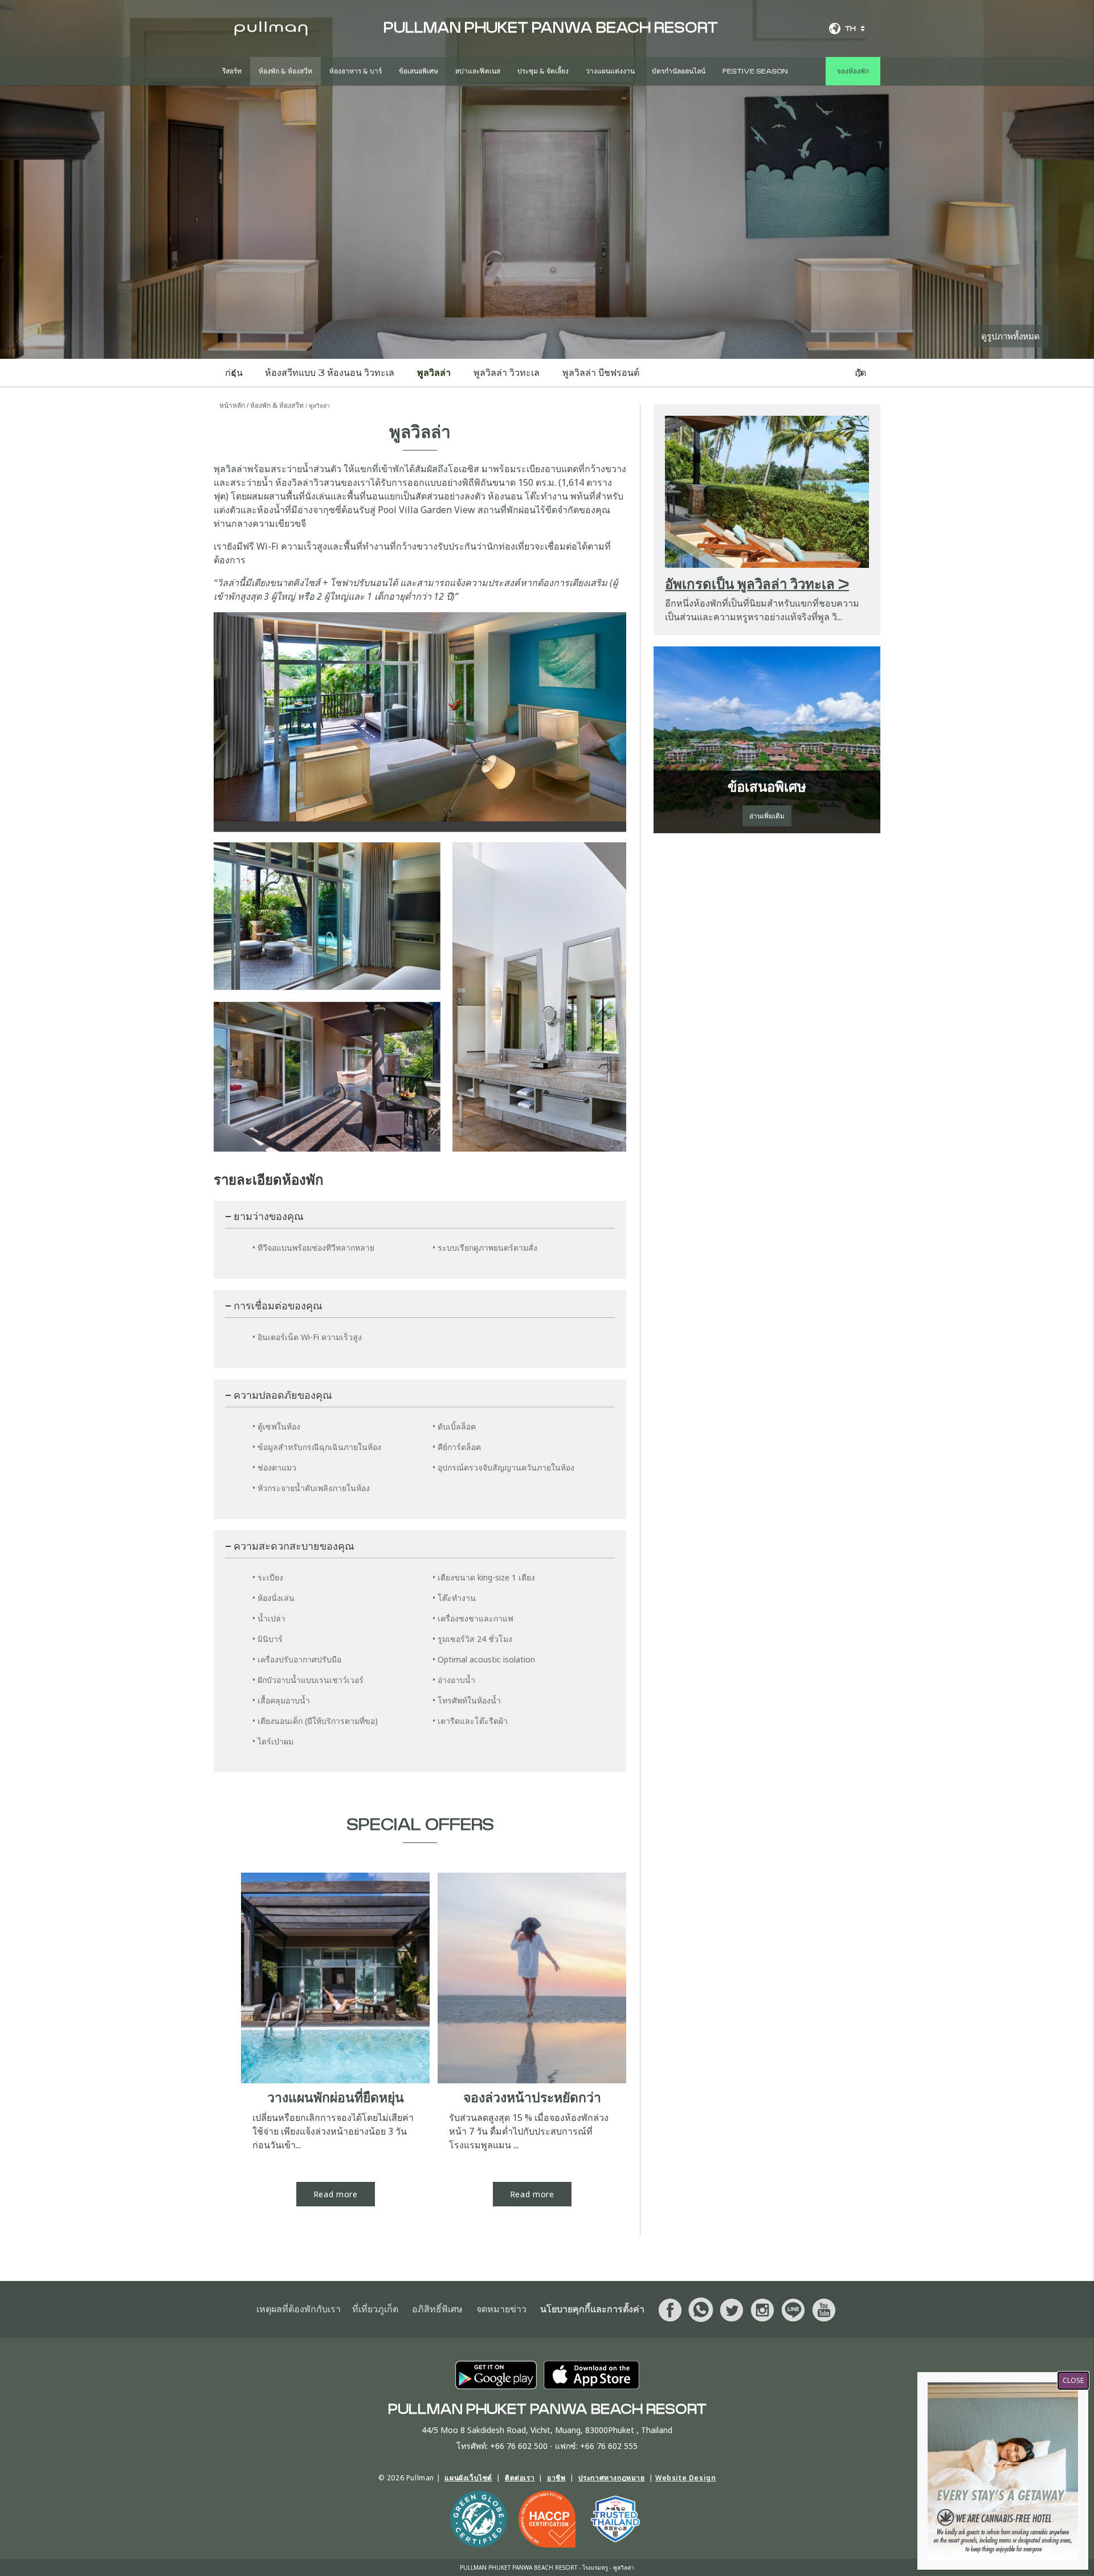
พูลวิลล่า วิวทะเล (507, 373)
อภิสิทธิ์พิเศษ (437, 2309)
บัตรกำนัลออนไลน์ (679, 71)
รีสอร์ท (232, 71)
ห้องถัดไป (861, 373)
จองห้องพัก (853, 71)
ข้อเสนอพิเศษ (419, 71)
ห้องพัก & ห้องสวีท (285, 71)
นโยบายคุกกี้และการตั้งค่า (592, 2309)
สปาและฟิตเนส (478, 71)
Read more (336, 2194)
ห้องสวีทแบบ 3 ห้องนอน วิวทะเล (330, 373)
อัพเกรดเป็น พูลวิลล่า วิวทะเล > (757, 585)
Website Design (685, 2478)
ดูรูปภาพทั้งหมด (1011, 336)
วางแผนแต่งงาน (610, 71)
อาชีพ (556, 2478)
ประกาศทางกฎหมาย (612, 2478)
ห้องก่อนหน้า (234, 373)
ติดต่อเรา (520, 2478)
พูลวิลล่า (434, 373)
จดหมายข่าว (501, 2309)
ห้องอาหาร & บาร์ (356, 71)
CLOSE (1073, 2380)
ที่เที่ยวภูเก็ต (375, 2309)
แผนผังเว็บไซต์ (468, 2478)
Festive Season (755, 71)
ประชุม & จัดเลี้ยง (543, 71)
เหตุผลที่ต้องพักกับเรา (299, 2309)
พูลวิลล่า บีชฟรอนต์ (601, 373)
